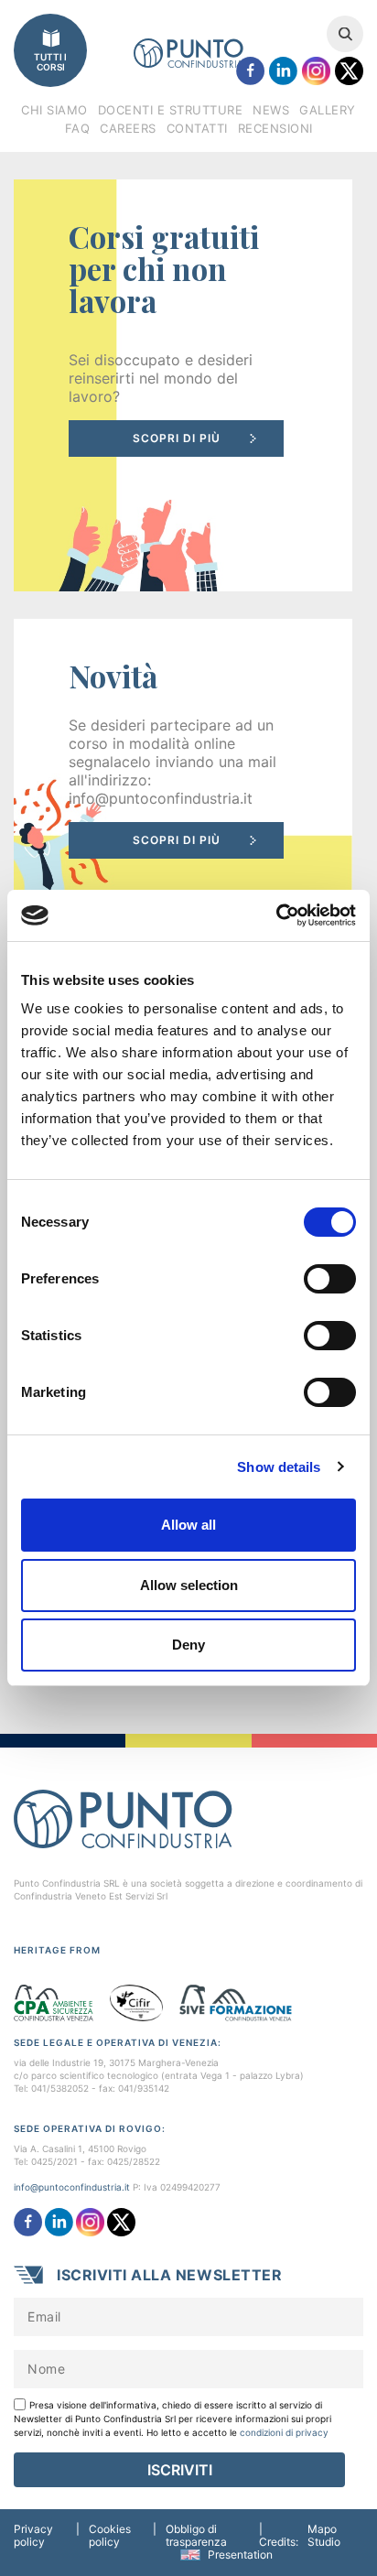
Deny (188, 1645)
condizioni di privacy (284, 2432)
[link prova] (183, 769)
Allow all (188, 1525)
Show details (279, 1467)
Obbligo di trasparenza (196, 2536)
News (271, 110)
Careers (128, 128)
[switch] (330, 1279)
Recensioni (275, 128)
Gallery (328, 110)
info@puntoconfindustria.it (72, 2187)
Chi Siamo (54, 110)
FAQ (78, 128)
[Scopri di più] (183, 385)
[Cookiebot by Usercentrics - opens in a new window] (276, 915)
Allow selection (189, 1585)
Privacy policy (33, 2536)
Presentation (240, 2554)
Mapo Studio (324, 2536)
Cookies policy (110, 2536)
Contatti (197, 128)
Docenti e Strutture (171, 110)
